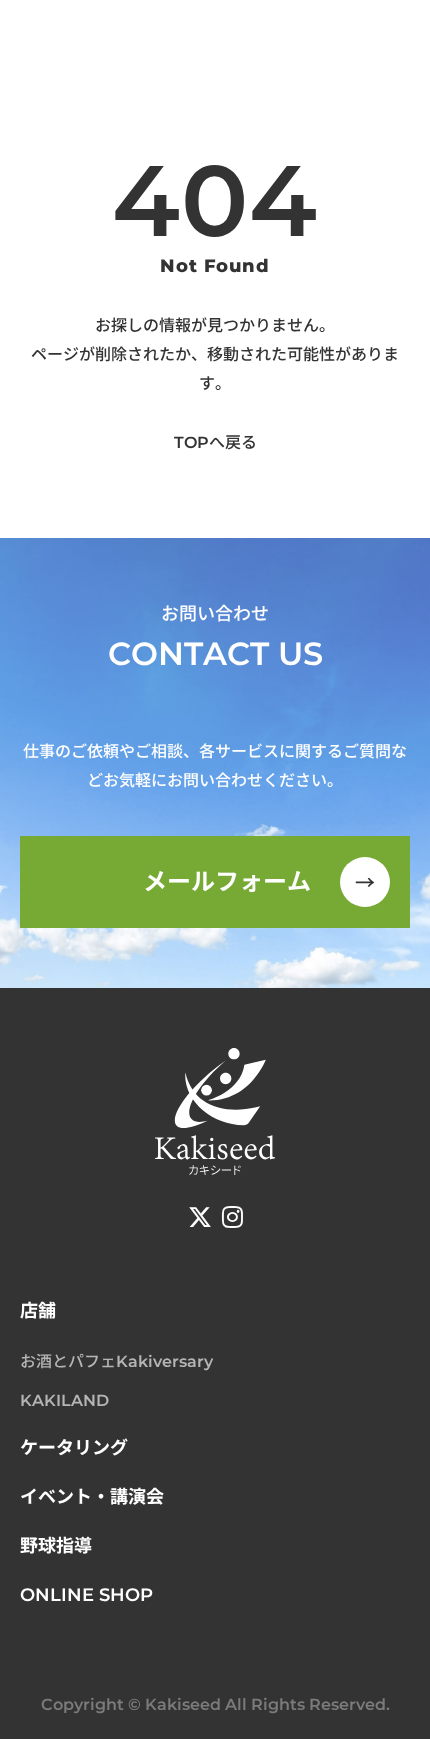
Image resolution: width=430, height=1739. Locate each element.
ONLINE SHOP (86, 1595)
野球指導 (56, 1546)
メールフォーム (259, 881)
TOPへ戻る (215, 442)
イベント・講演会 (92, 1497)
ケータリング (74, 1448)
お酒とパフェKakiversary (116, 1361)
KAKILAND (64, 1400)
